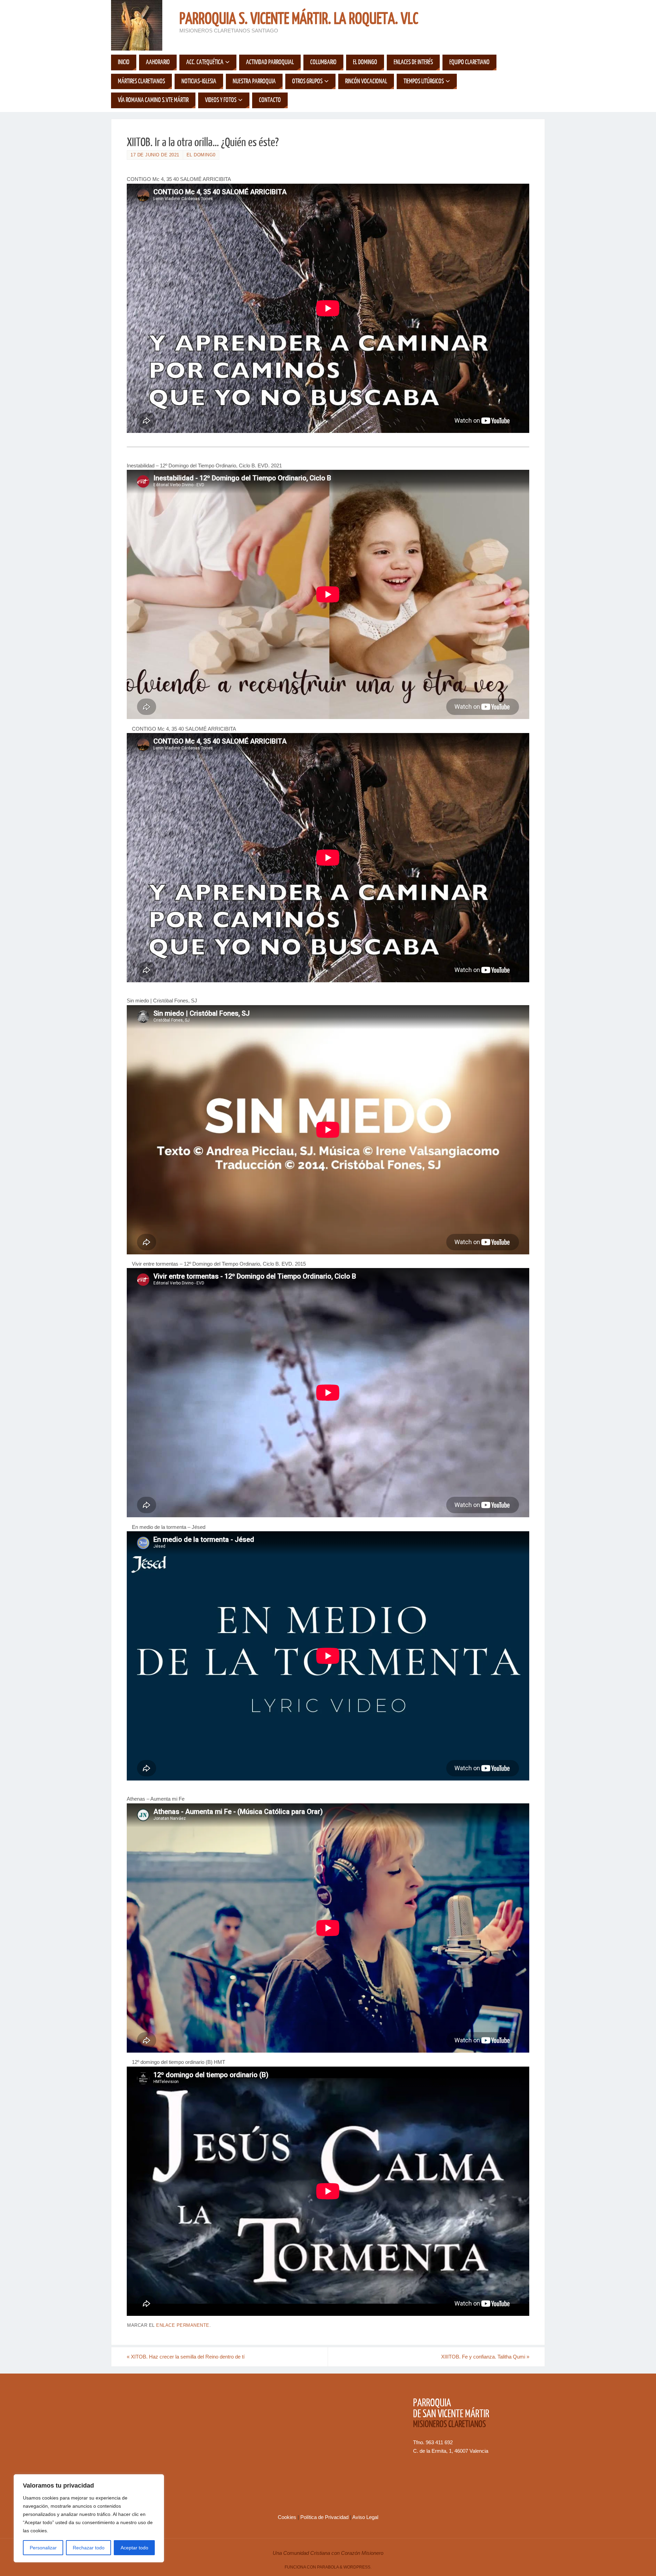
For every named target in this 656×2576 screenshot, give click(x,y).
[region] (89, 2518)
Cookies (288, 2517)
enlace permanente (183, 2325)
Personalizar (43, 2548)
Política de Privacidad (325, 2517)
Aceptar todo (134, 2548)
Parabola (328, 2567)
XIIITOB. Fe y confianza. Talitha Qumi (485, 2357)
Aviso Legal (365, 2517)
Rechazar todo (89, 2548)
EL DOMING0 (201, 155)
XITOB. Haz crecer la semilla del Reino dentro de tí (186, 2357)
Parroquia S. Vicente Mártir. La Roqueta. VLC (299, 19)
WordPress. (357, 2567)
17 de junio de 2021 (155, 155)
